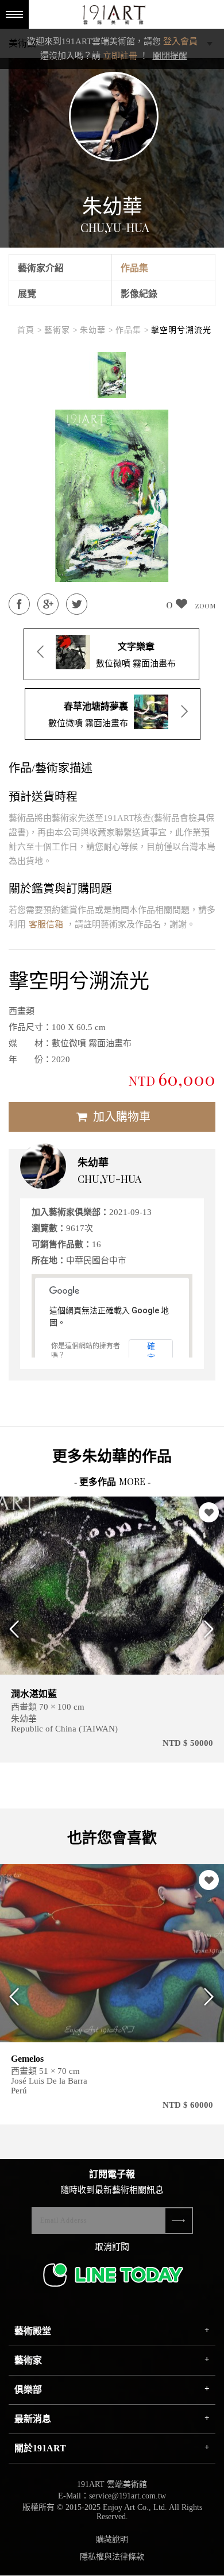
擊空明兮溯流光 (181, 330)
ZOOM (205, 606)
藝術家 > (61, 330)
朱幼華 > (97, 330)
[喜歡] (209, 1512)
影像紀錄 (139, 294)
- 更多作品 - (112, 1482)
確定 (151, 1351)
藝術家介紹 (41, 268)
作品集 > (132, 330)
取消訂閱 (112, 2247)
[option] (112, 375)
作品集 (134, 268)
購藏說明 (112, 2540)
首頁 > (30, 330)
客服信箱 (46, 924)
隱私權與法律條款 (112, 2557)
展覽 (27, 294)
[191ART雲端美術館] (113, 16)
